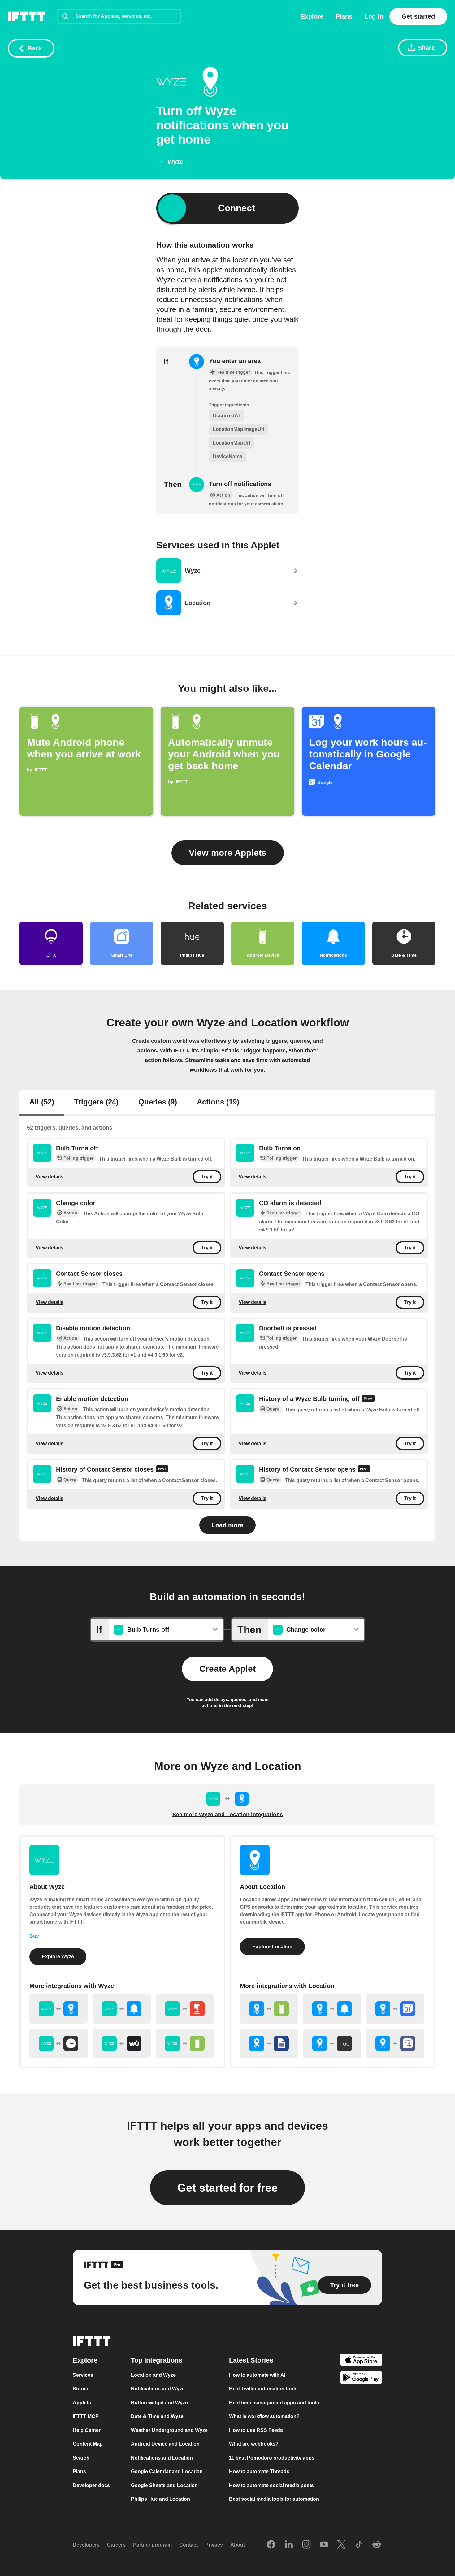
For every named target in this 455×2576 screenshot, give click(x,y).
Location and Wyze (153, 2375)
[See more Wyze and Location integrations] (58, 2009)
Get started (418, 16)
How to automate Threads (259, 2472)
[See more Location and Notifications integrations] (332, 2009)
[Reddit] (377, 2545)
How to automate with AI (257, 2375)
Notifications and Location (162, 2458)
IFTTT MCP (86, 2417)
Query (273, 1409)
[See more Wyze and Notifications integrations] (122, 2009)
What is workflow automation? (264, 2417)
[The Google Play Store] (361, 2379)
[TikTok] (359, 2545)
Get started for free (227, 2188)
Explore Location (272, 1947)
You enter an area (235, 361)
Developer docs (91, 2485)
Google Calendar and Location (167, 2472)
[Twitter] (341, 2545)
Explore (312, 16)
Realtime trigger (283, 1213)
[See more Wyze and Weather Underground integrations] (122, 2043)
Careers (116, 2545)
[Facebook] (271, 2545)
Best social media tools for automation (274, 2499)
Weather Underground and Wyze (169, 2430)
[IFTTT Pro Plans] (368, 1399)
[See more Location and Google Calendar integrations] (395, 2009)
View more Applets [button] (228, 853)
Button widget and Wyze (159, 2403)
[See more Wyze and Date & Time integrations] (58, 2043)
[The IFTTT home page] (26, 16)
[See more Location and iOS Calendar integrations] (395, 2043)
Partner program (152, 2545)
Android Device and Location (165, 2444)
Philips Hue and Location (160, 2499)
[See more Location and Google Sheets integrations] (269, 2043)
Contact (188, 2545)
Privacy (214, 2545)
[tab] (42, 1103)
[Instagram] (306, 2545)
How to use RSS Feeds (256, 2430)
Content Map (88, 2444)
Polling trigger (78, 1158)
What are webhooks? (254, 2444)
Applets (82, 2403)
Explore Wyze (58, 1957)
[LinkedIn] (289, 2545)
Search (81, 2458)
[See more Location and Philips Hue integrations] (332, 2043)
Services (83, 2375)
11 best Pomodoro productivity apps (272, 2458)
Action (70, 1213)
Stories (81, 2389)
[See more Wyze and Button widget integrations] (185, 2009)
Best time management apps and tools (274, 2403)
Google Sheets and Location (164, 2485)
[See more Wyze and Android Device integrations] (185, 2043)
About (238, 2545)
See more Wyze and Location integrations (228, 1815)
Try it (207, 1177)
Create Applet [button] (227, 1669)
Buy (34, 1936)
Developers (86, 2545)
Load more (227, 1525)
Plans (344, 16)
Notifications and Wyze (158, 2389)
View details (50, 1177)
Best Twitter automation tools (263, 2389)
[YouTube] (324, 2545)
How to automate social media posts (271, 2485)
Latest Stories (251, 2360)
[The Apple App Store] (361, 2361)
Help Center (87, 2430)
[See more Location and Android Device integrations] (269, 2009)
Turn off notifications (240, 484)
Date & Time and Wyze (157, 2417)
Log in (374, 16)
